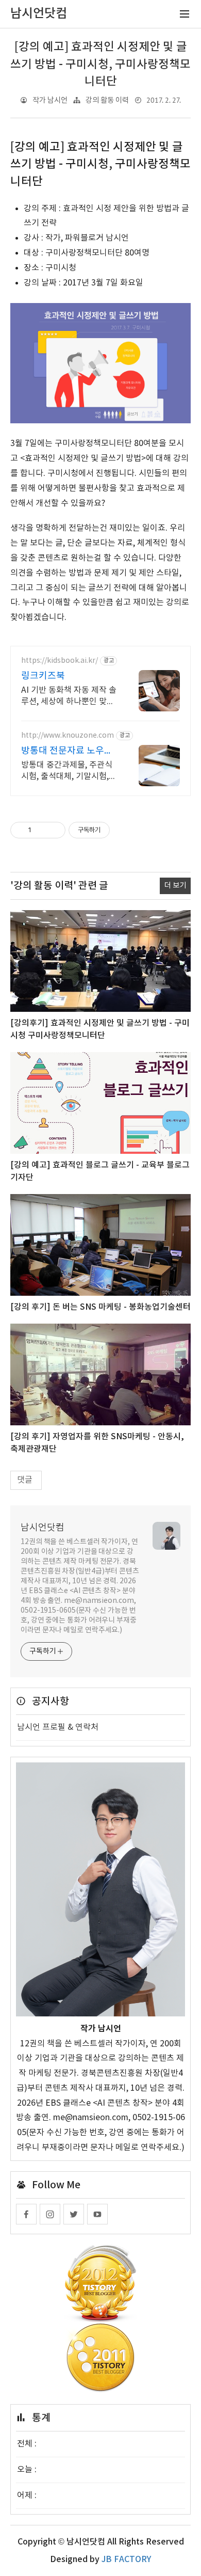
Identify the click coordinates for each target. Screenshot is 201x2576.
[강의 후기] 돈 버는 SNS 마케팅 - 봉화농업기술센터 (100, 1307)
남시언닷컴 (43, 1528)
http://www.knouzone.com (68, 736)
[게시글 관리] (54, 830)
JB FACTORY (126, 2559)
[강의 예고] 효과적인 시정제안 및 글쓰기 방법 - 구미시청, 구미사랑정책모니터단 (100, 64)
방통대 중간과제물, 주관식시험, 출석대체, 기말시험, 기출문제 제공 (67, 771)
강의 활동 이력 (107, 100)
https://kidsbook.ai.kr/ (60, 661)
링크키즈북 (43, 676)
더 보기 (175, 886)
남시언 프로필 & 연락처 (58, 1727)
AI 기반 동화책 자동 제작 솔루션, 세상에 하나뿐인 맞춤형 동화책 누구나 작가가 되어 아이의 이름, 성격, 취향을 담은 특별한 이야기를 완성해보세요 (69, 696)
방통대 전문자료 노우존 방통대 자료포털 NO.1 (67, 751)
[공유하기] (41, 830)
